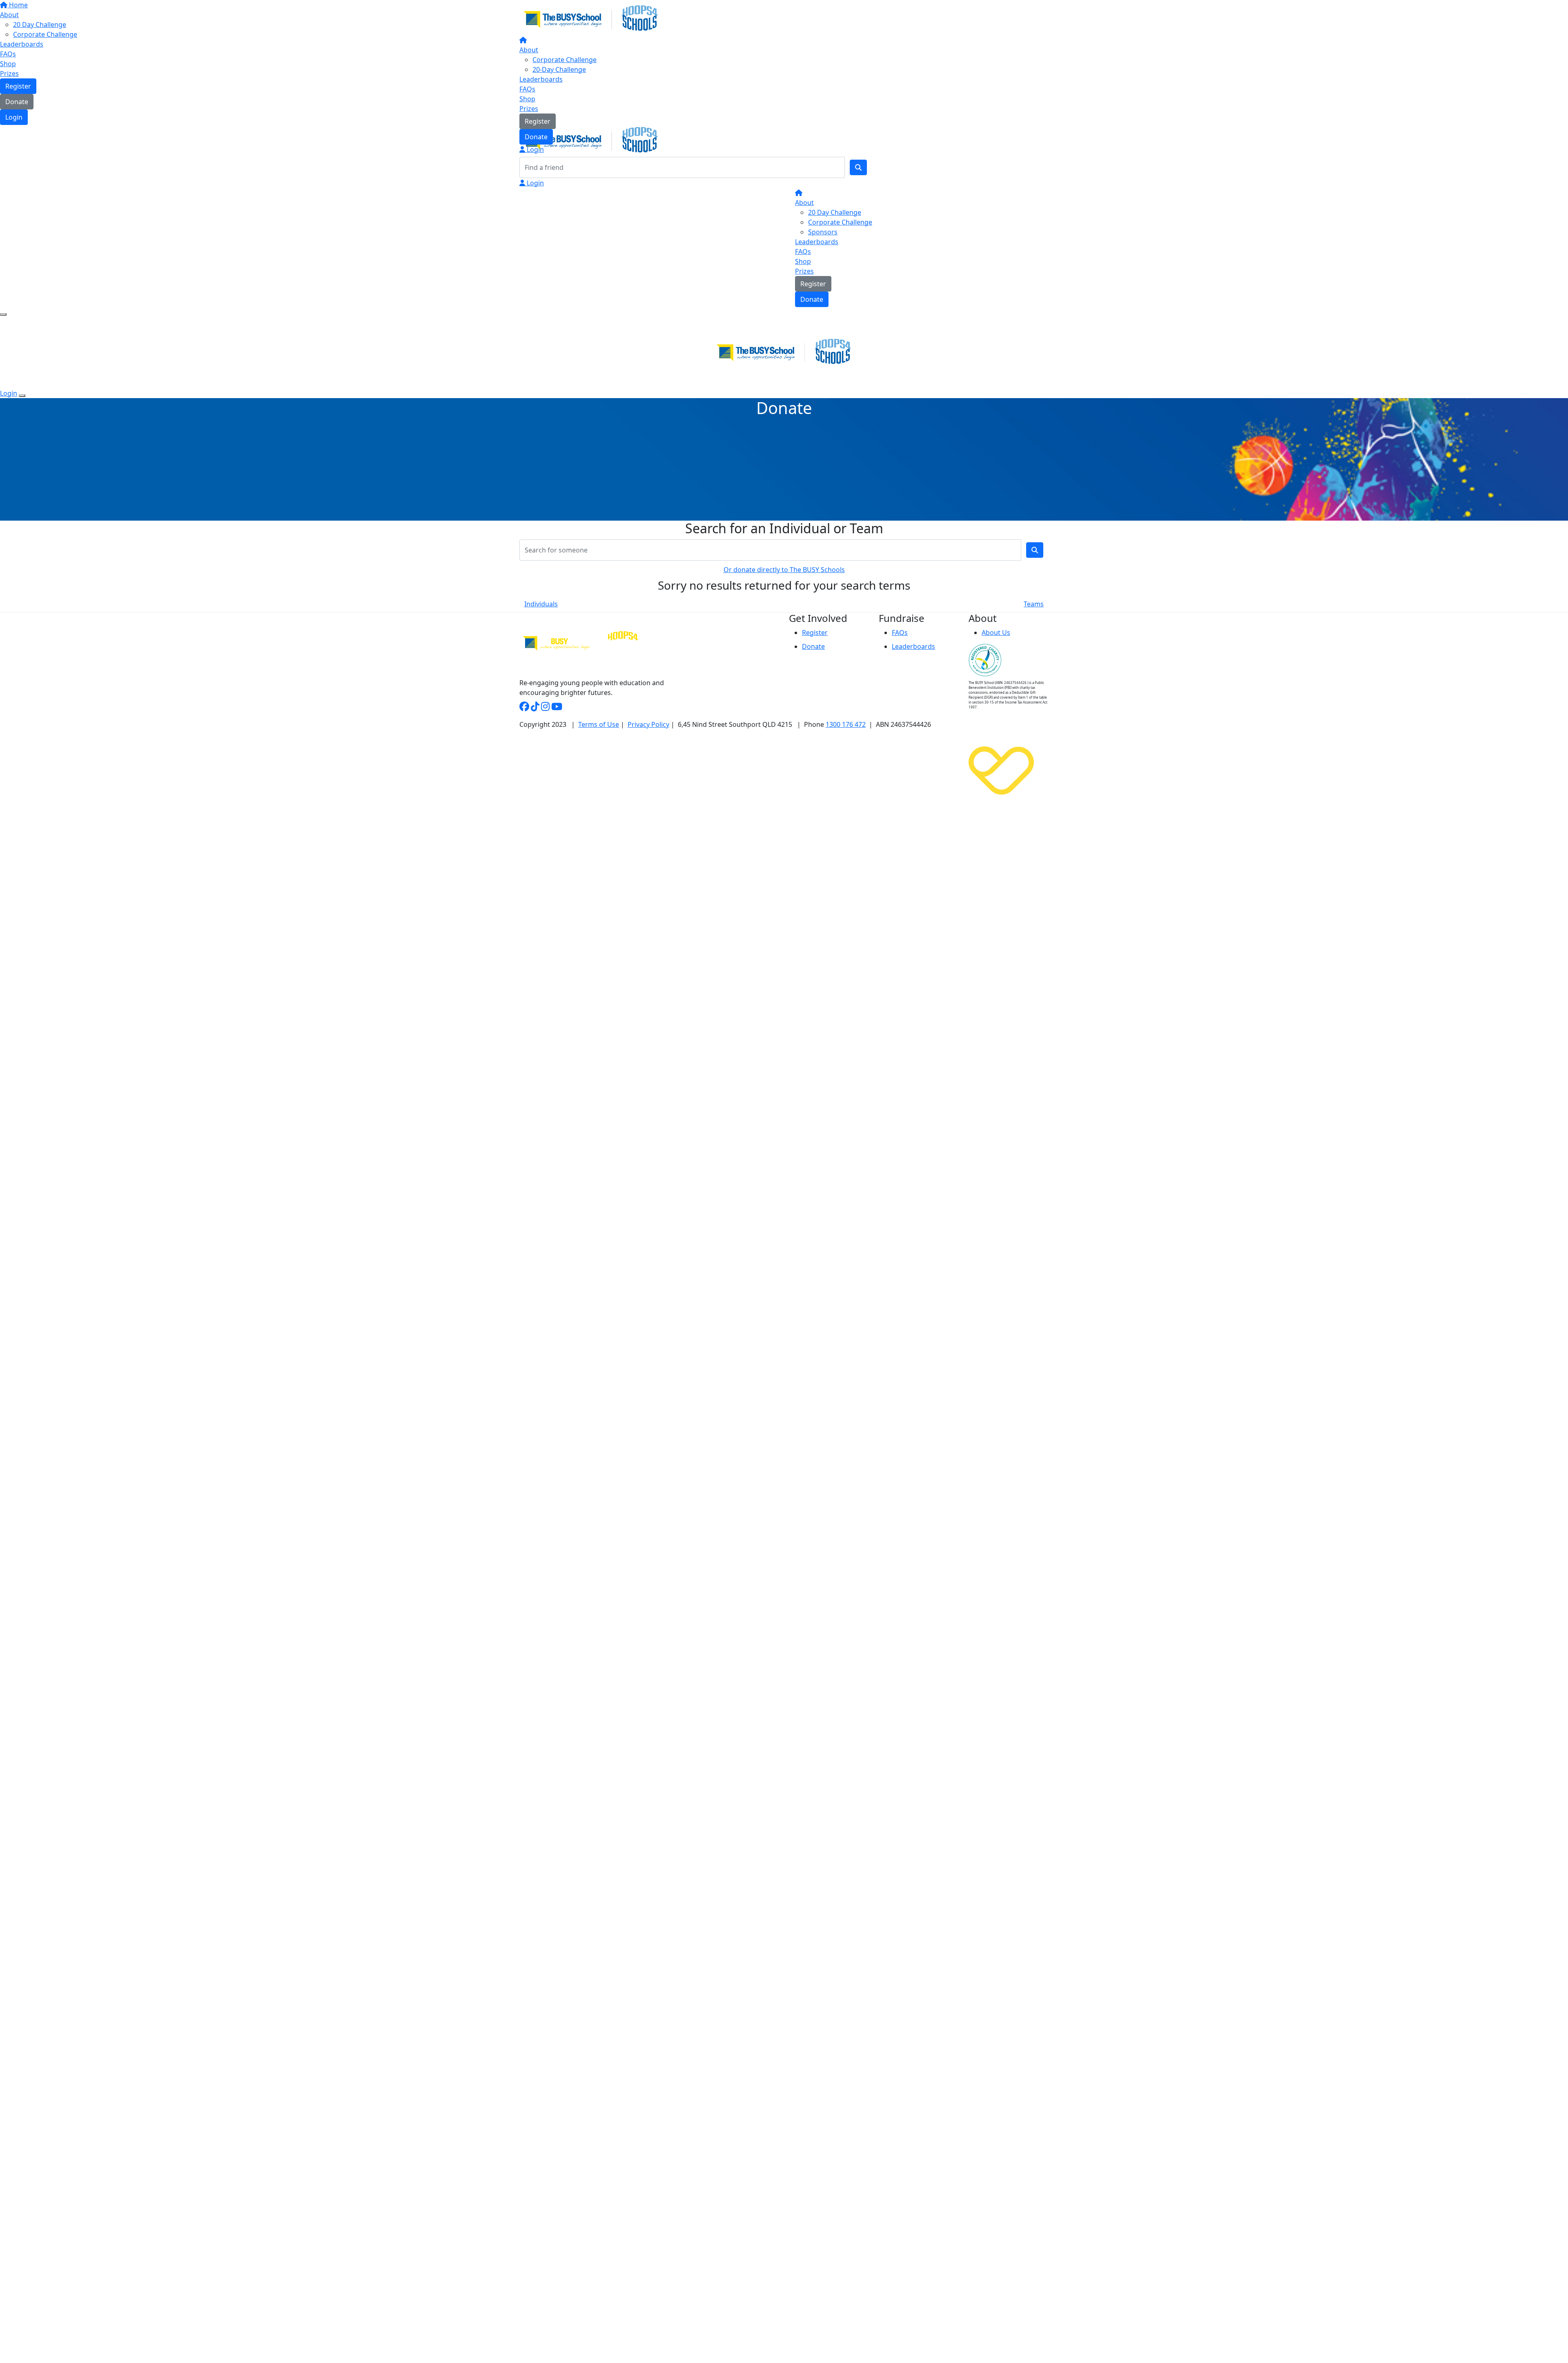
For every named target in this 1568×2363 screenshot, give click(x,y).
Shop (527, 99)
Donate (536, 137)
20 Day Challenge (835, 212)
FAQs (527, 89)
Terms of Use (599, 724)
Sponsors (823, 232)
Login (535, 149)
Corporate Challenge (565, 60)
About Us (996, 633)
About (529, 50)
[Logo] (591, 18)
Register (538, 121)
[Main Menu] (3, 314)
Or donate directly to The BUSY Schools (784, 570)
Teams (1034, 604)
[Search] (858, 167)
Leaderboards (541, 79)
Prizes (529, 109)
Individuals (541, 604)
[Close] (22, 396)
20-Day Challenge (559, 69)
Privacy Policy (648, 724)
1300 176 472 (846, 724)
